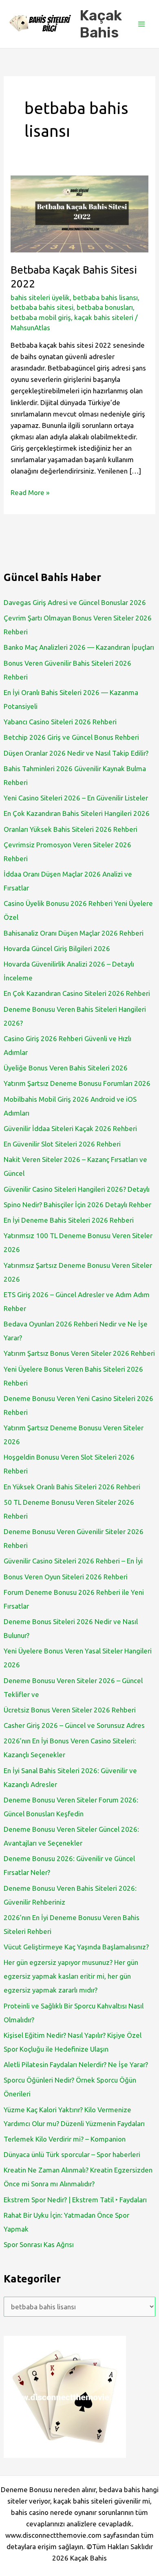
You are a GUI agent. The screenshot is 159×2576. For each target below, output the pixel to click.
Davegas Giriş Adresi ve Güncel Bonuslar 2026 (75, 602)
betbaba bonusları (105, 307)
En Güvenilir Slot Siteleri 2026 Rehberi (62, 1144)
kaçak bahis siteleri (104, 317)
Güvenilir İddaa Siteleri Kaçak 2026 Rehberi (70, 1128)
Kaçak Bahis (101, 24)
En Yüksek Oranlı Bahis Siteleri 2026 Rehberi (72, 1487)
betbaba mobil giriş (41, 317)
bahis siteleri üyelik (40, 297)
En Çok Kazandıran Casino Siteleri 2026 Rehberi (77, 993)
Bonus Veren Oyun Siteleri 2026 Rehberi (66, 1577)
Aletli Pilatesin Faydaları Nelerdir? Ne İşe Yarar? (76, 2064)
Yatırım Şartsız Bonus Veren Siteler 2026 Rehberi (79, 1353)
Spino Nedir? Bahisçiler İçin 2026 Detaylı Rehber (77, 1205)
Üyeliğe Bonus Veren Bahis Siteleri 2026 (66, 1068)
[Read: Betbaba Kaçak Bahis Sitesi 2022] (79, 213)
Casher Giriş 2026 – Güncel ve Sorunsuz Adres (74, 1725)
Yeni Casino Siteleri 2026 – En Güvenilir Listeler (76, 798)
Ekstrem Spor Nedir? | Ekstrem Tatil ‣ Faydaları (75, 2200)
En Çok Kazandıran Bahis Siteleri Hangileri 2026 (77, 813)
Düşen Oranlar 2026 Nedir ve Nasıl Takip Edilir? (76, 753)
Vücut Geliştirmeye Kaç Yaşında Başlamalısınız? (76, 1947)
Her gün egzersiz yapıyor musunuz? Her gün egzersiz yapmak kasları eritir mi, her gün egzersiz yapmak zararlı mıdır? (71, 1976)
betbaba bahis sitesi (42, 307)
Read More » (30, 493)
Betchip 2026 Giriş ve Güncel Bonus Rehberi (71, 737)
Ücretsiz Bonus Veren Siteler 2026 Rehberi (70, 1710)
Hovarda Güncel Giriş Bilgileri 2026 (57, 948)
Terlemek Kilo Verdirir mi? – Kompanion (65, 2139)
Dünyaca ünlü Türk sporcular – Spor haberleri (72, 2154)
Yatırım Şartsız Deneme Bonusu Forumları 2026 (77, 1083)
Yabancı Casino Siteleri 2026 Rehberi (60, 722)
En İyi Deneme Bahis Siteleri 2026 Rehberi (69, 1220)
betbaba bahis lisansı (105, 297)
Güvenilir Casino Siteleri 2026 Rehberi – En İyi (73, 1561)
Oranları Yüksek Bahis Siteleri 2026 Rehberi (71, 829)
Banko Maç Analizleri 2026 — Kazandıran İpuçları (79, 647)
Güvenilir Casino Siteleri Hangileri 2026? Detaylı (77, 1189)
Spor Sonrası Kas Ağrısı (39, 2244)
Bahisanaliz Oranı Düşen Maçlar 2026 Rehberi (74, 933)
